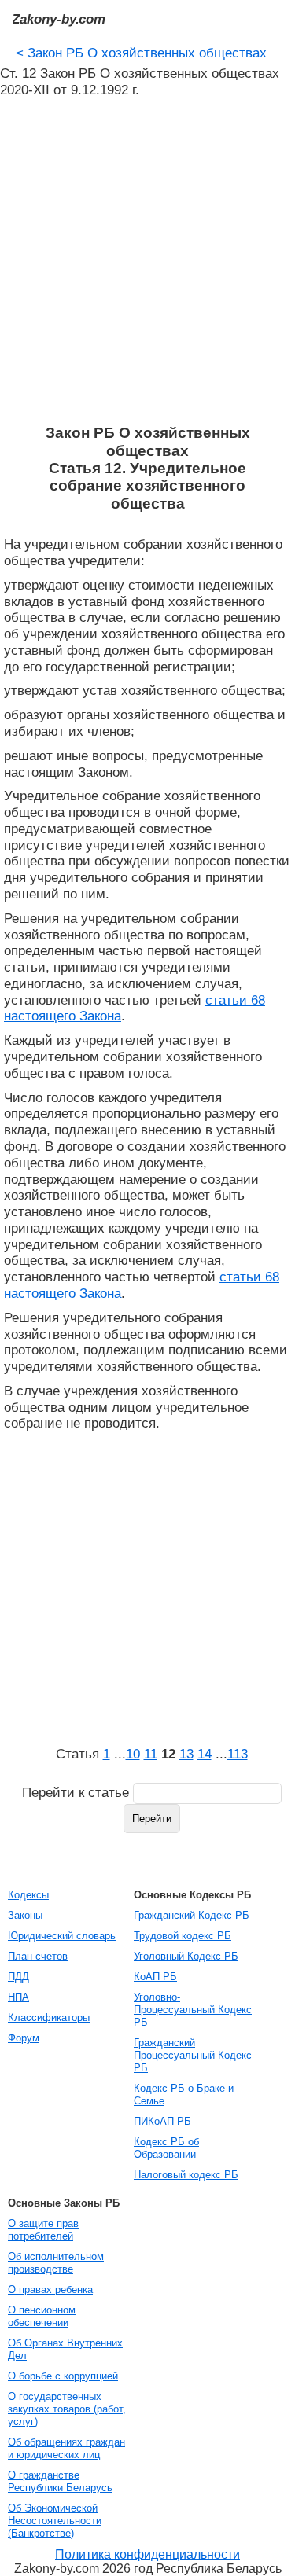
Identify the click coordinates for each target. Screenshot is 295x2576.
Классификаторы (49, 2017)
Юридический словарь (62, 1936)
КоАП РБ (155, 1977)
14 (205, 1754)
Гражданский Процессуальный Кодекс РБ (193, 2055)
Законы (25, 1915)
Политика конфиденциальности (147, 2554)
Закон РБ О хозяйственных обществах (141, 53)
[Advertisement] (147, 261)
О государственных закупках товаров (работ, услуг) (67, 2409)
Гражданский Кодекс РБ (192, 1915)
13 (186, 1754)
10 (133, 1754)
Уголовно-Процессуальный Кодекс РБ (193, 2010)
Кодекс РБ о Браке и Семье (184, 2095)
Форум (24, 2038)
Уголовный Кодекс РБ (186, 1956)
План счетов (38, 1956)
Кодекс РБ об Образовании (166, 2148)
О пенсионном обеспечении (42, 2316)
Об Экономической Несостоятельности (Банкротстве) (55, 2521)
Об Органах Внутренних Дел (65, 2349)
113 (238, 1754)
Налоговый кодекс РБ (186, 2175)
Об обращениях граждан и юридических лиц (66, 2448)
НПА (18, 1997)
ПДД (18, 1977)
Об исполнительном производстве (56, 2263)
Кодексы (28, 1895)
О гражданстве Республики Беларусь (60, 2481)
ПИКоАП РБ (162, 2121)
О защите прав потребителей (43, 2230)
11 (151, 1754)
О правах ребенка (50, 2289)
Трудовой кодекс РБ (183, 1936)
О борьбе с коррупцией (63, 2376)
